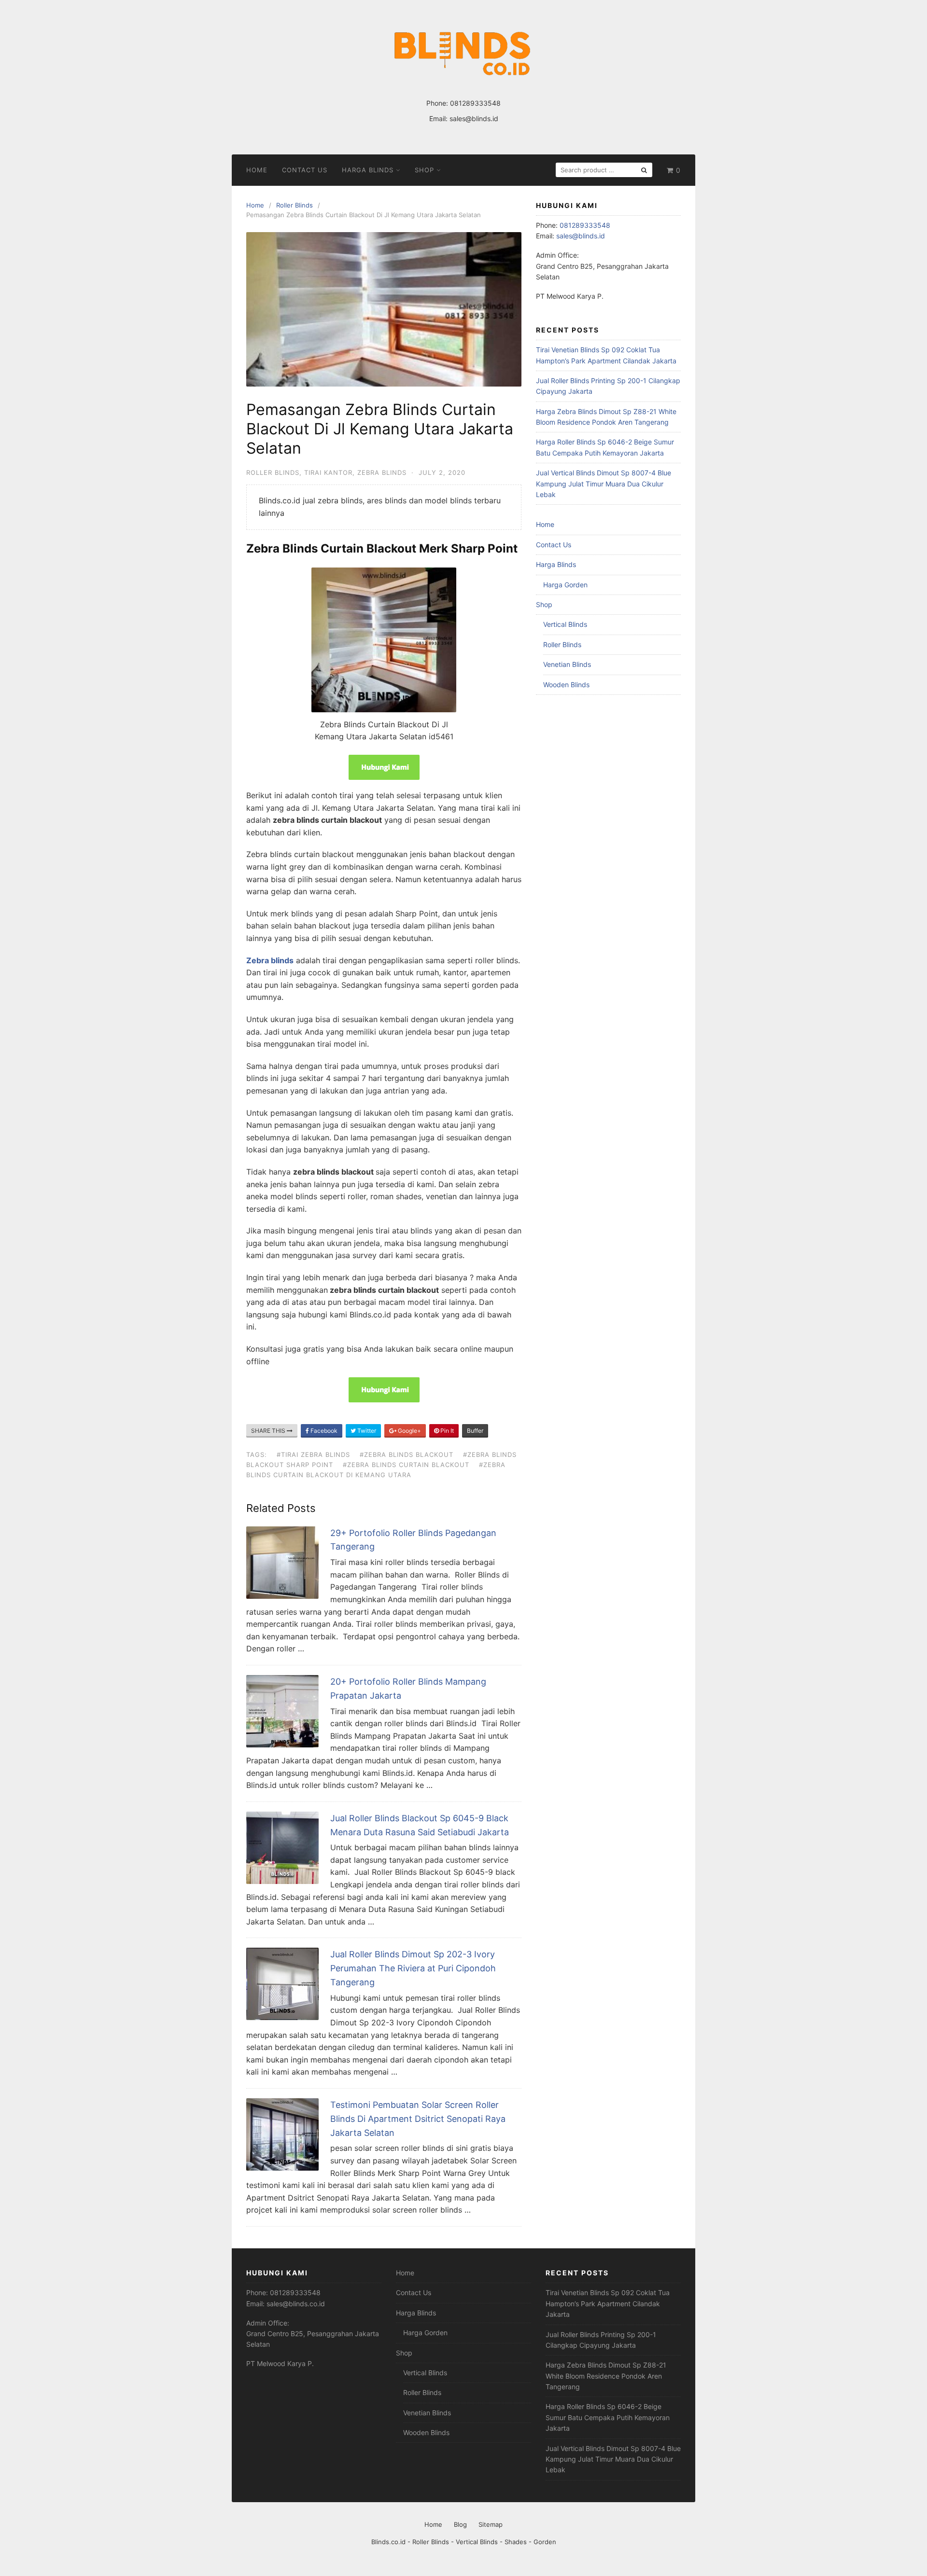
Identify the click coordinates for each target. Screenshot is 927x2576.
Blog (460, 2524)
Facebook (323, 1431)
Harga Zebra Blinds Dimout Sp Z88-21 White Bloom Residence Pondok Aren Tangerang (606, 2376)
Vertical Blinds (565, 624)
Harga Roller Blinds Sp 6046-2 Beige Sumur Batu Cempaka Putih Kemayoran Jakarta (608, 2417)
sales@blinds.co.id (296, 2304)
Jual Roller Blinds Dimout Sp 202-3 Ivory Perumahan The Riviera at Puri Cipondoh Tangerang (413, 1968)
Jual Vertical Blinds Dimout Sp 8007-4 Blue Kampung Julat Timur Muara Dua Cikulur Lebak (604, 484)
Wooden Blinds (566, 685)
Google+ (409, 1431)
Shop (424, 170)
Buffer (475, 1431)
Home (257, 170)
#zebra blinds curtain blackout (406, 1465)
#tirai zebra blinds (313, 1454)
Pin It (446, 1431)
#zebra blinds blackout (407, 1454)
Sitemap (491, 2524)
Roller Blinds (273, 472)
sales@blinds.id (474, 118)
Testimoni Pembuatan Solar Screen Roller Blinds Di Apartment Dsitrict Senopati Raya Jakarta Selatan (418, 2119)
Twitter (366, 1431)
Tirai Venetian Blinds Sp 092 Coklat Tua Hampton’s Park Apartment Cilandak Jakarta (608, 2303)
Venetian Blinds (567, 664)
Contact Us (305, 170)
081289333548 (475, 103)
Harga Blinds (368, 170)
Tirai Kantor (328, 472)
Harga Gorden (565, 585)
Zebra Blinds (382, 472)
